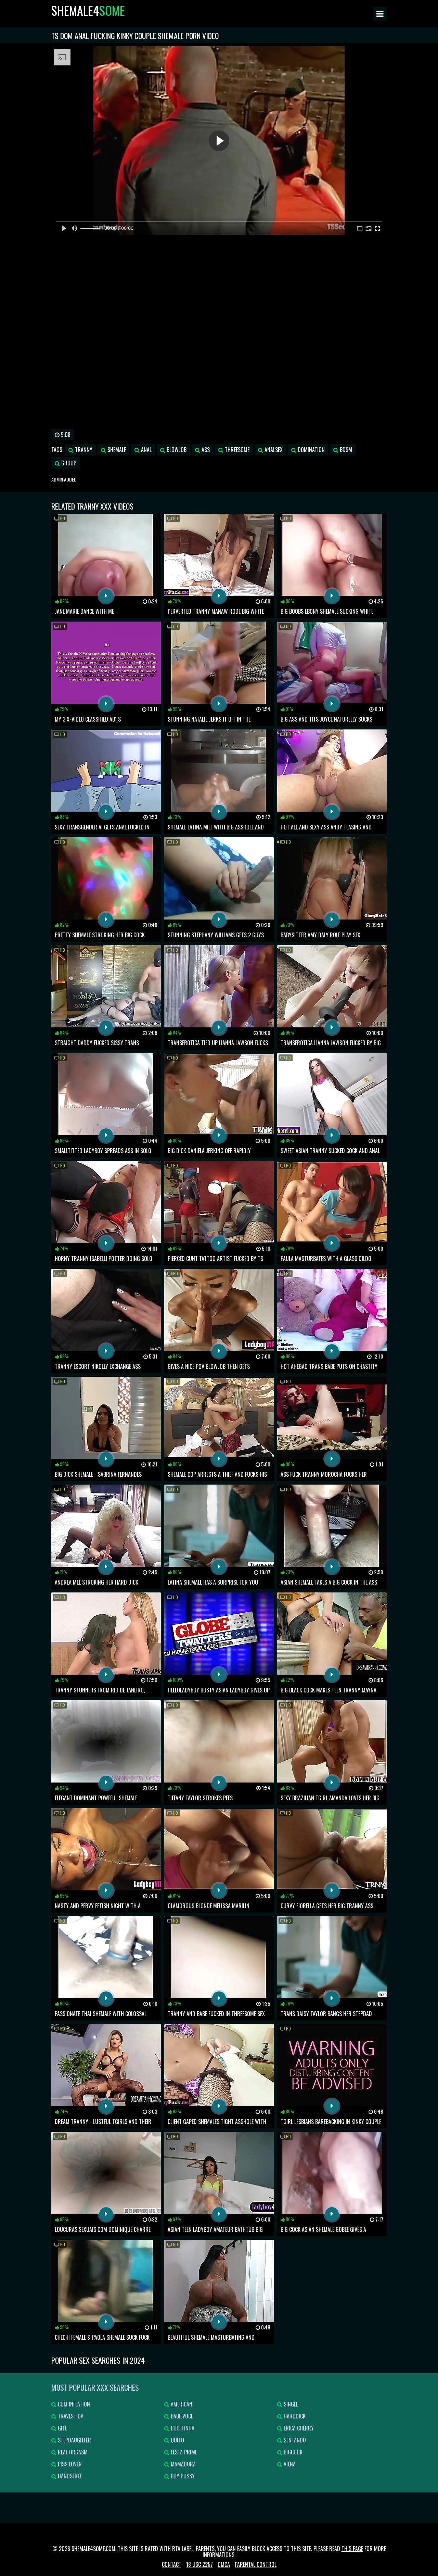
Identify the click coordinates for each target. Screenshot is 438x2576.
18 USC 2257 (199, 2564)
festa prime (183, 2452)
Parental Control (256, 2564)
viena (289, 2464)
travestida (70, 2416)
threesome (236, 450)
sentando (294, 2440)
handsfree (69, 2476)
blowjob (176, 450)
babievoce (181, 2416)
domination (311, 450)
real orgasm (72, 2452)
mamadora (183, 2464)
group (68, 463)
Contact (172, 2564)
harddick (294, 2416)
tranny (83, 450)
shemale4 (88, 10)
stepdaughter (74, 2440)
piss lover (69, 2464)
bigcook (292, 2452)
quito (177, 2440)
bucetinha (182, 2428)
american (181, 2404)
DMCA (224, 2564)
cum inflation (73, 2404)
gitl (62, 2428)
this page (352, 2549)
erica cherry (298, 2428)
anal (146, 450)
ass (205, 450)
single (290, 2404)
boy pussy (182, 2476)
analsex (273, 450)
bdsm (345, 450)
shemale (116, 450)
